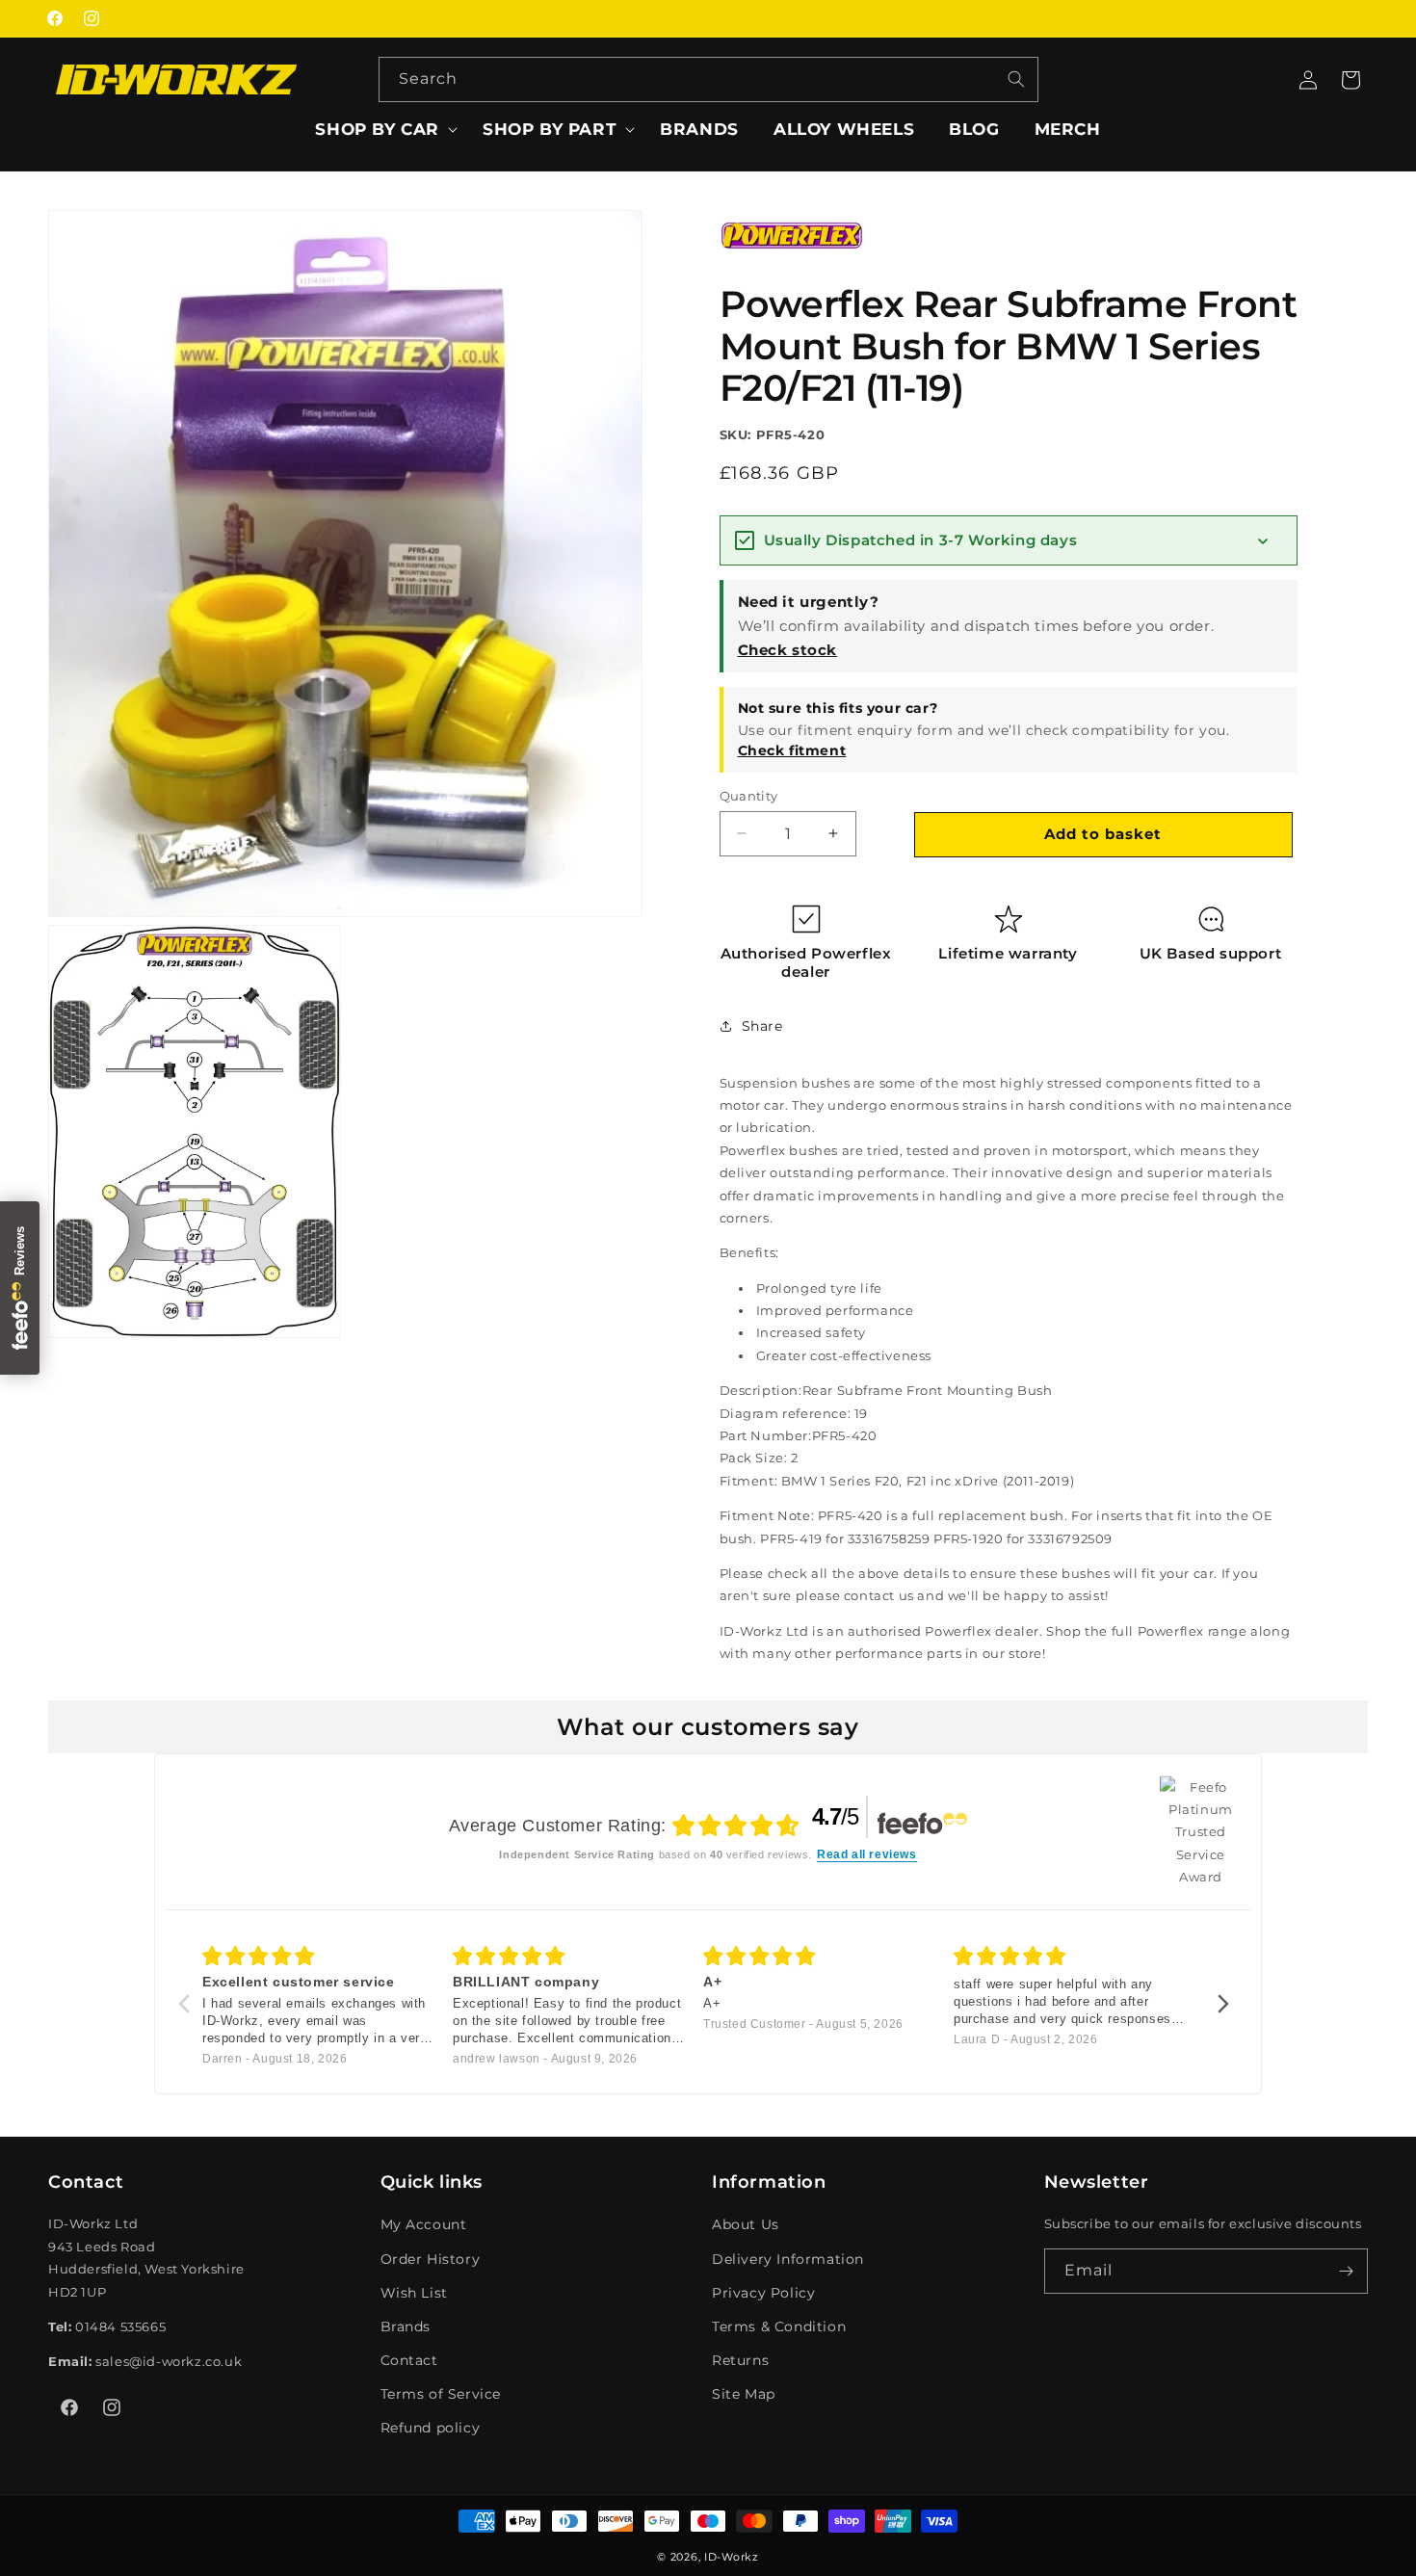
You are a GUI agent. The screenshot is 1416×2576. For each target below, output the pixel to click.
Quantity (749, 795)
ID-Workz (732, 2557)
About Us (746, 2224)
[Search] (1016, 79)
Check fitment (792, 749)
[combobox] (708, 79)
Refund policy (431, 2428)
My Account (424, 2224)
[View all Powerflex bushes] (792, 263)
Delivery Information (788, 2258)
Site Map (744, 2394)
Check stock (788, 649)
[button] (381, 129)
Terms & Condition (779, 2326)
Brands (406, 2326)
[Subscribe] (1346, 2271)
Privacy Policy (763, 2293)
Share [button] (762, 1026)
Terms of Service (441, 2394)
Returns (740, 2360)
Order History (431, 2258)
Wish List (414, 2293)
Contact (409, 2360)
